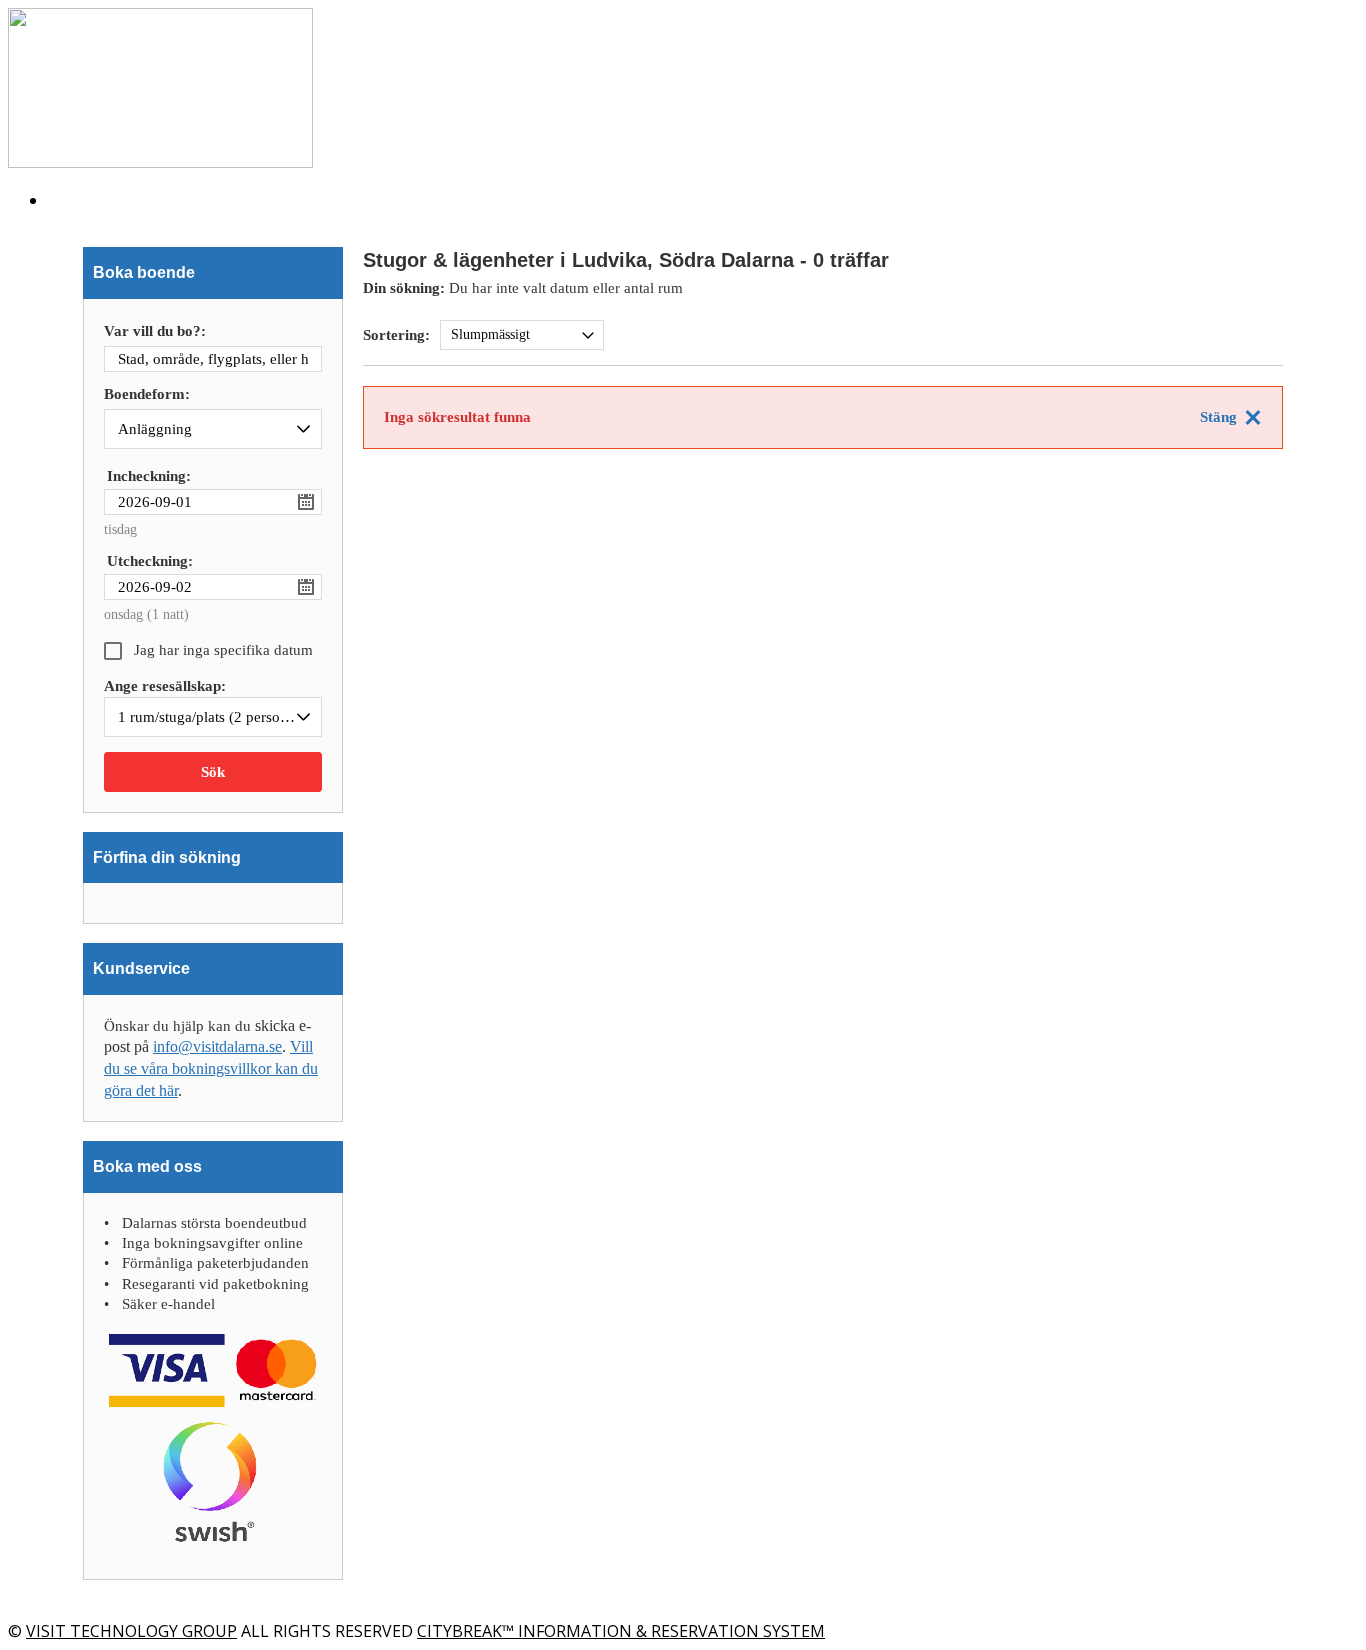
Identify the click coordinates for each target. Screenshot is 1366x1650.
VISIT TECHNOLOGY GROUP (131, 1631)
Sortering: (396, 335)
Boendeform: (147, 394)
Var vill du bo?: (155, 331)
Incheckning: (149, 476)
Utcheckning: (150, 561)
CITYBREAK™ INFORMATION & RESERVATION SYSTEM (621, 1631)
